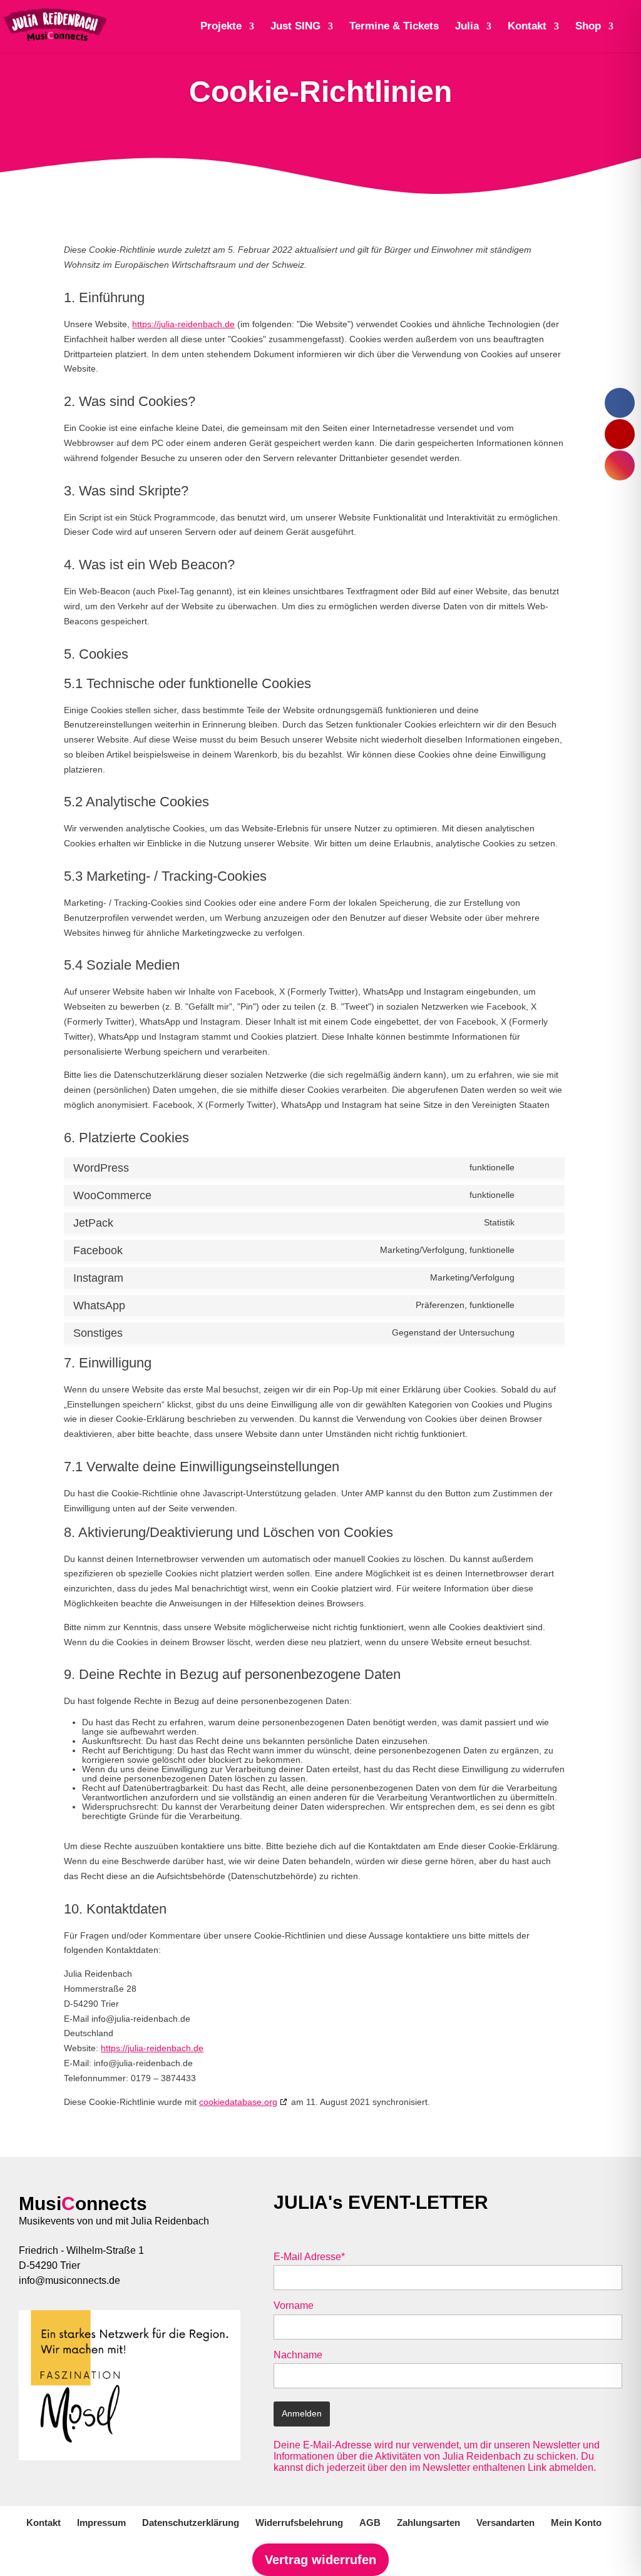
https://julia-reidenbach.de (183, 324)
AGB (370, 2523)
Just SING (295, 27)
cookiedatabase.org (238, 2102)
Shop (588, 27)
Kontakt (44, 2523)
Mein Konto (576, 2523)
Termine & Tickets (394, 27)
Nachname (298, 2355)
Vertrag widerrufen (320, 2560)
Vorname (294, 2305)
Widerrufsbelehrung (299, 2523)
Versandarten (505, 2523)
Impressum (101, 2523)
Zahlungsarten (428, 2523)
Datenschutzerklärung (191, 2523)
